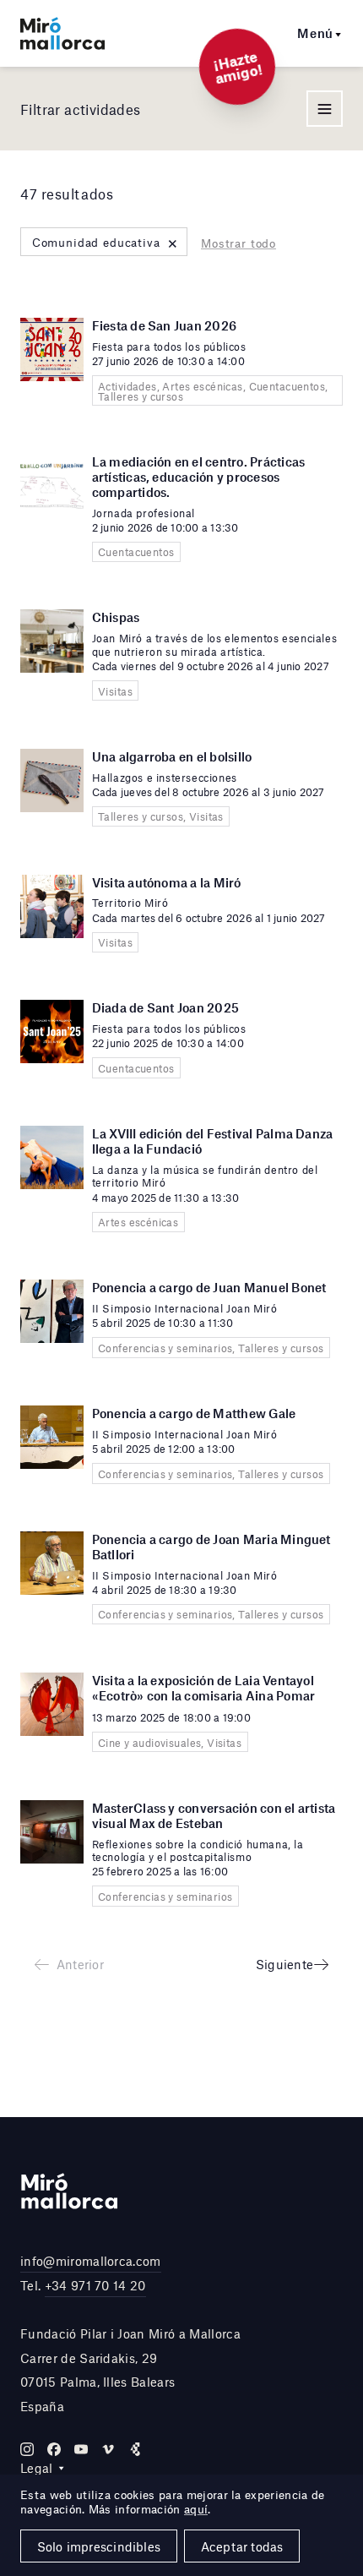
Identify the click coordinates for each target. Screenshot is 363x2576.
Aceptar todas (242, 2546)
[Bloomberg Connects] (135, 2449)
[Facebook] (54, 2449)
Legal (37, 2468)
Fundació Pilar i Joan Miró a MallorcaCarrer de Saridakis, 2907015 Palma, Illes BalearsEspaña (130, 2370)
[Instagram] (27, 2449)
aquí (196, 2509)
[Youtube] (81, 2449)
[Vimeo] (108, 2449)
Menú (315, 33)
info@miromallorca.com (91, 2261)
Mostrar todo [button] (238, 243)
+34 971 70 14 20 (95, 2285)
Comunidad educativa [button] (106, 242)
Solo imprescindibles (99, 2546)
